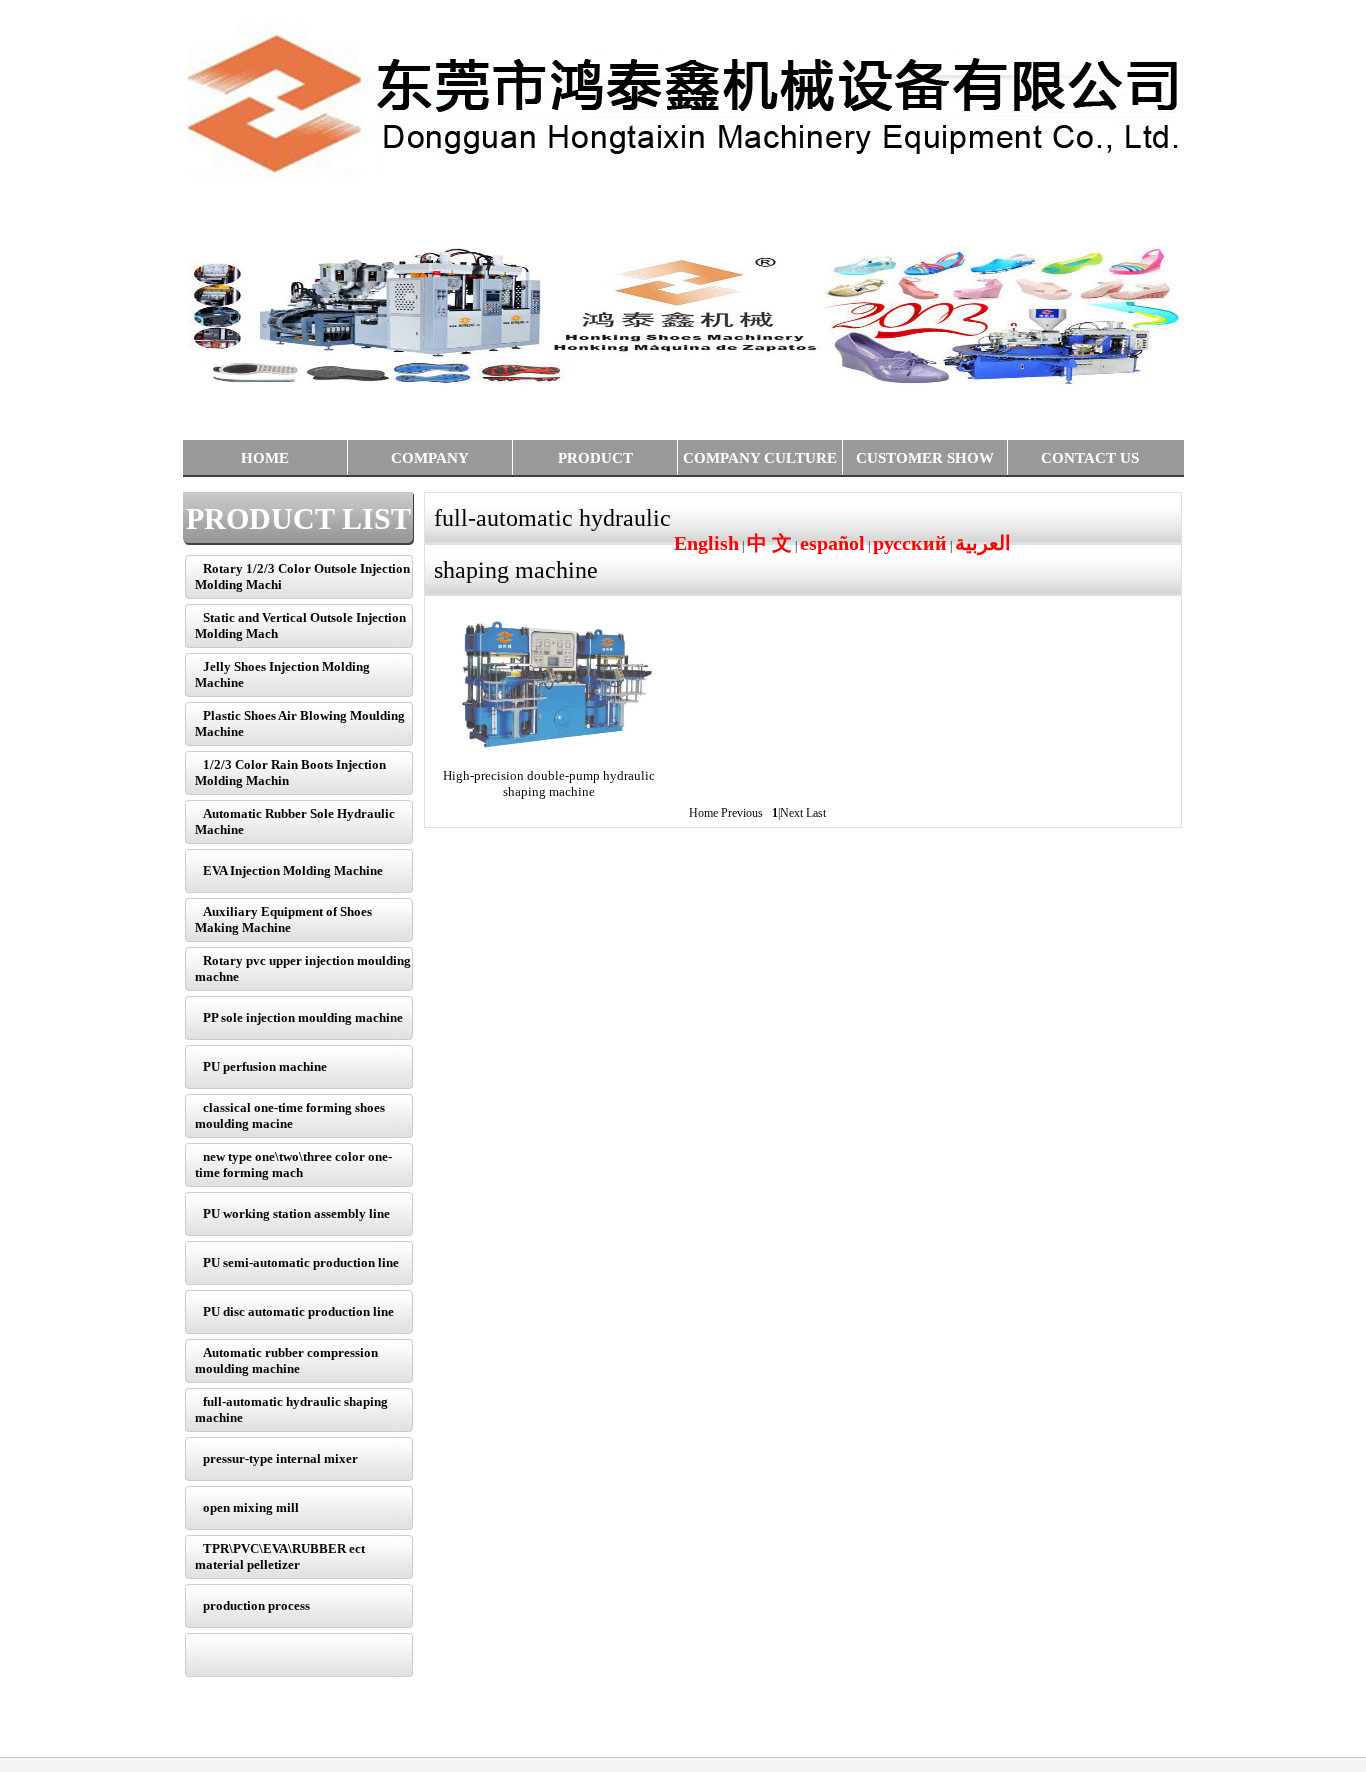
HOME (265, 458)
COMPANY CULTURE (760, 458)
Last (816, 813)
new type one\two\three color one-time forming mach (293, 1164)
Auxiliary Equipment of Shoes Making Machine (283, 919)
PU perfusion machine (265, 1066)
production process (256, 1605)
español (832, 543)
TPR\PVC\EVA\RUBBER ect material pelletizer (280, 1556)
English (706, 543)
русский (910, 543)
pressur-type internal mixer (280, 1458)
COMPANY (430, 458)
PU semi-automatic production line (301, 1262)
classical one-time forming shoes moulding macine (290, 1115)
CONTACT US (1090, 458)
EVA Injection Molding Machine (293, 870)
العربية (983, 543)
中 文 (769, 543)
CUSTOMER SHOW (925, 458)
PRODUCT (595, 458)
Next (791, 813)
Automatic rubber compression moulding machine (286, 1360)
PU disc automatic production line (298, 1311)
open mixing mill (251, 1507)
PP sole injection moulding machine (303, 1017)
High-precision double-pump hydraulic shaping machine (549, 783)
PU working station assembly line (296, 1213)
